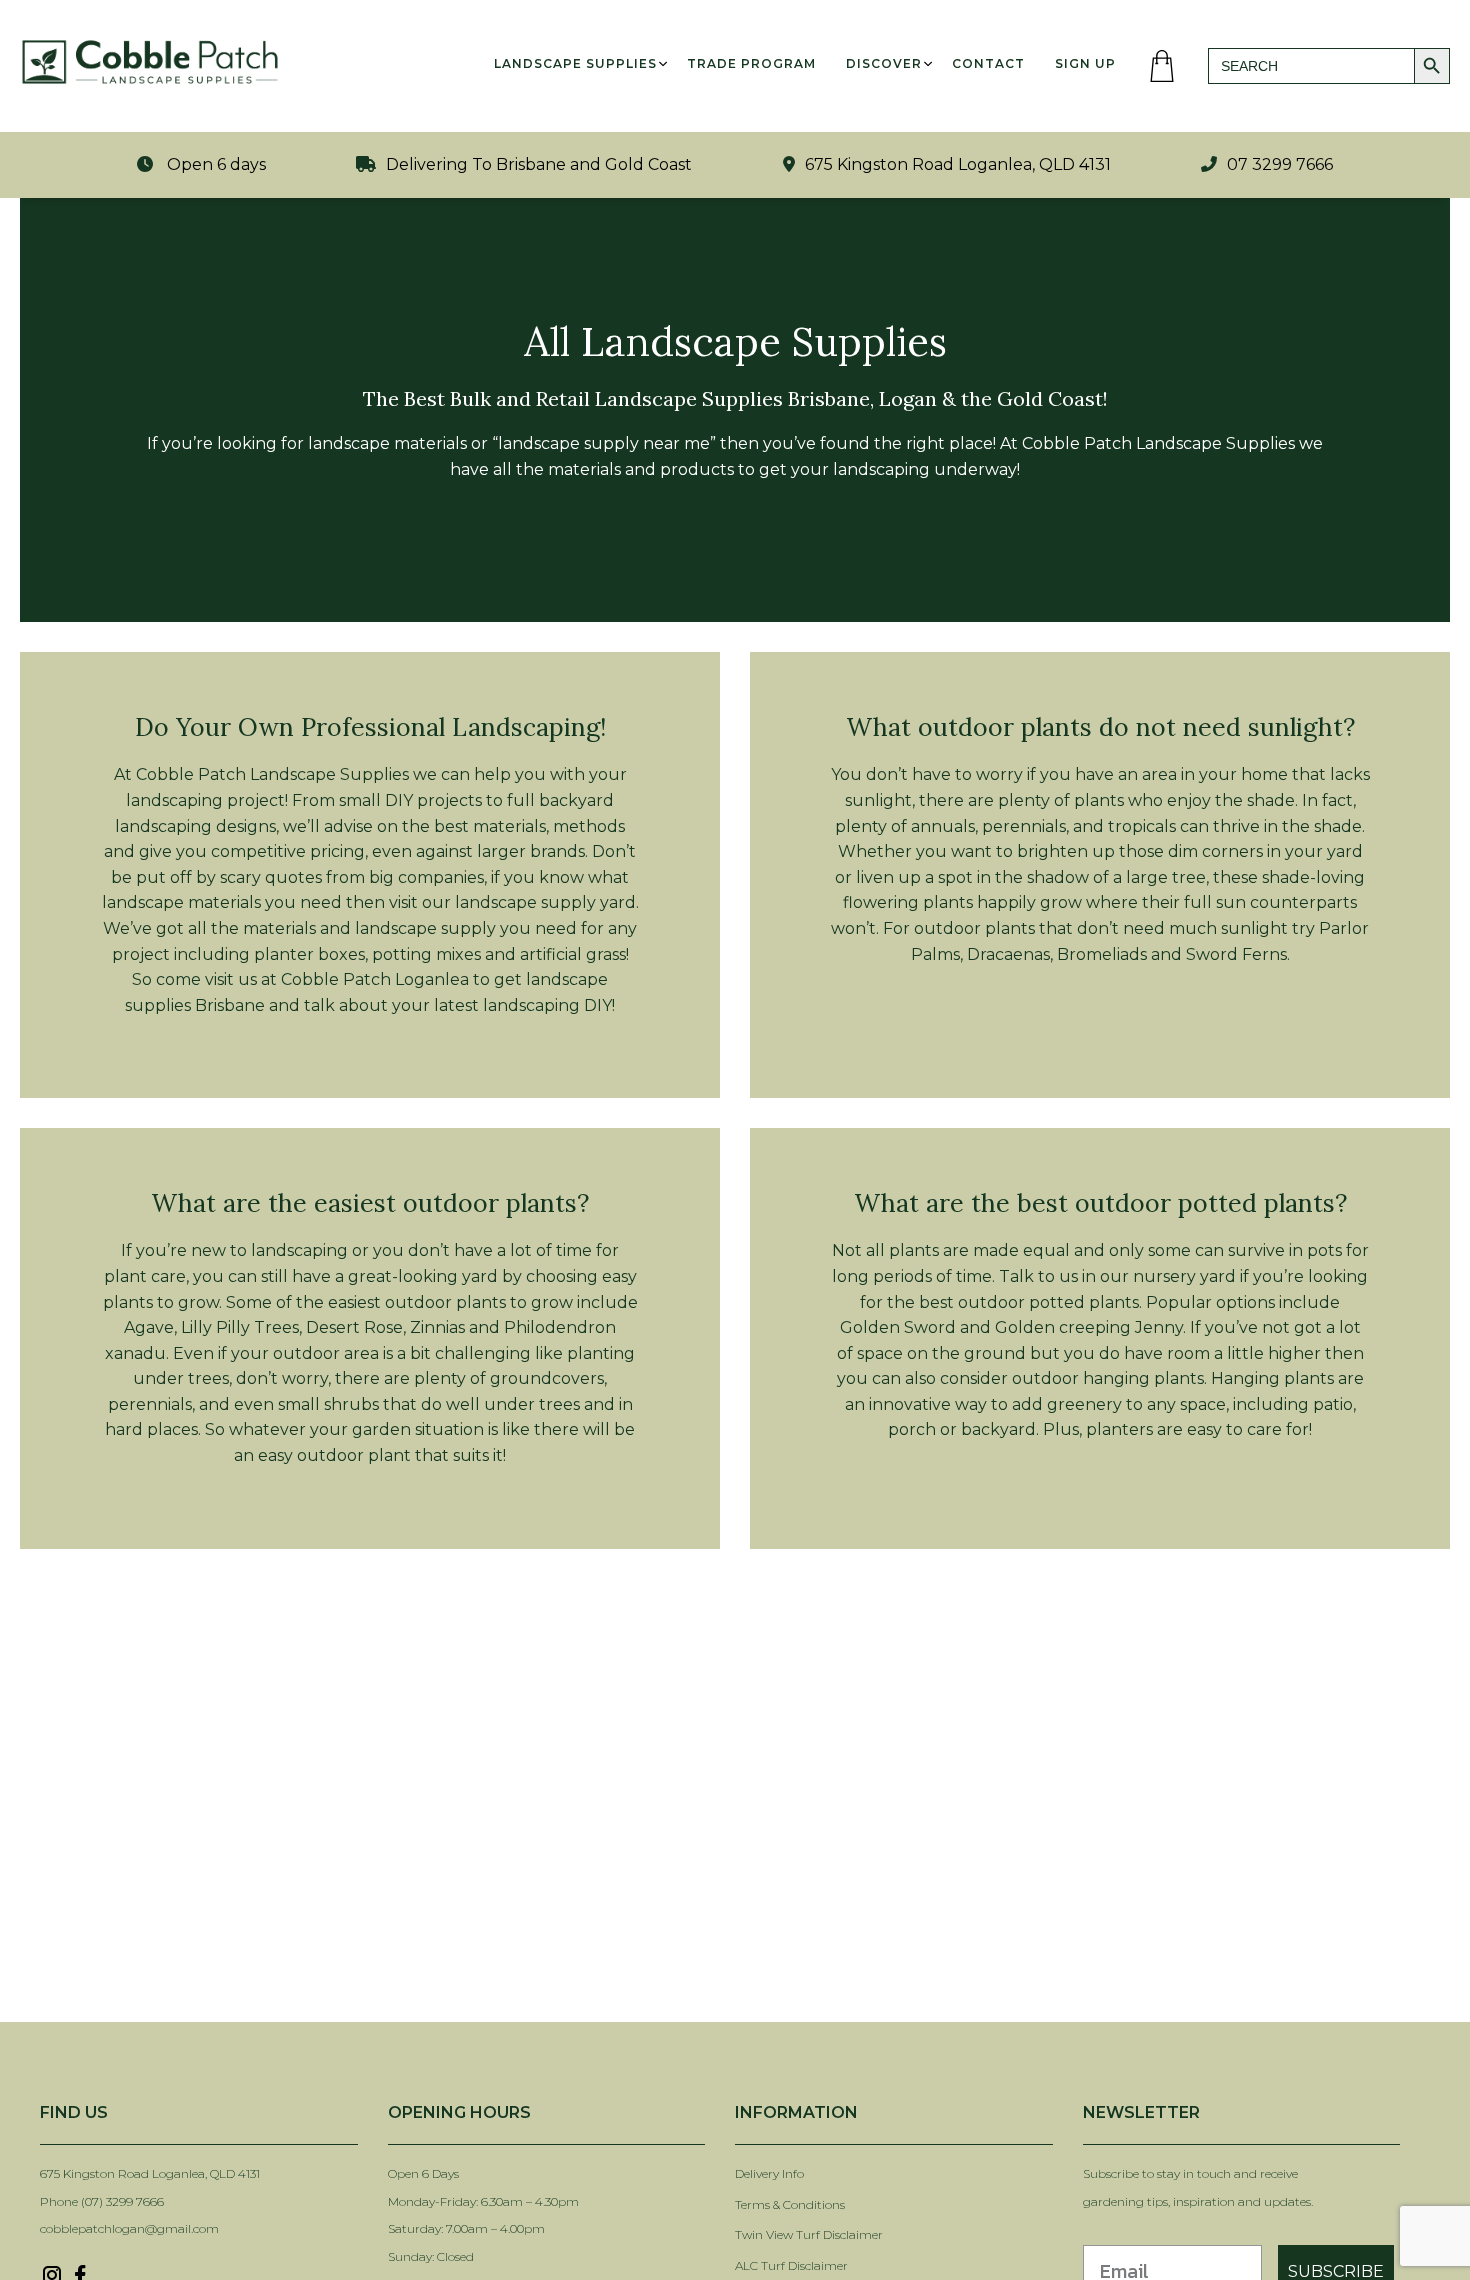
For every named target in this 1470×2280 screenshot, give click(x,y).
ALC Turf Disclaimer (791, 2265)
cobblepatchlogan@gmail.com (129, 2228)
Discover (884, 63)
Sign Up (1085, 63)
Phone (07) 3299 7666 (102, 2201)
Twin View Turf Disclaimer (810, 2234)
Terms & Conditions (790, 2204)
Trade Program (751, 63)
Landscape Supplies (575, 63)
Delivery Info (769, 2173)
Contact (988, 63)
